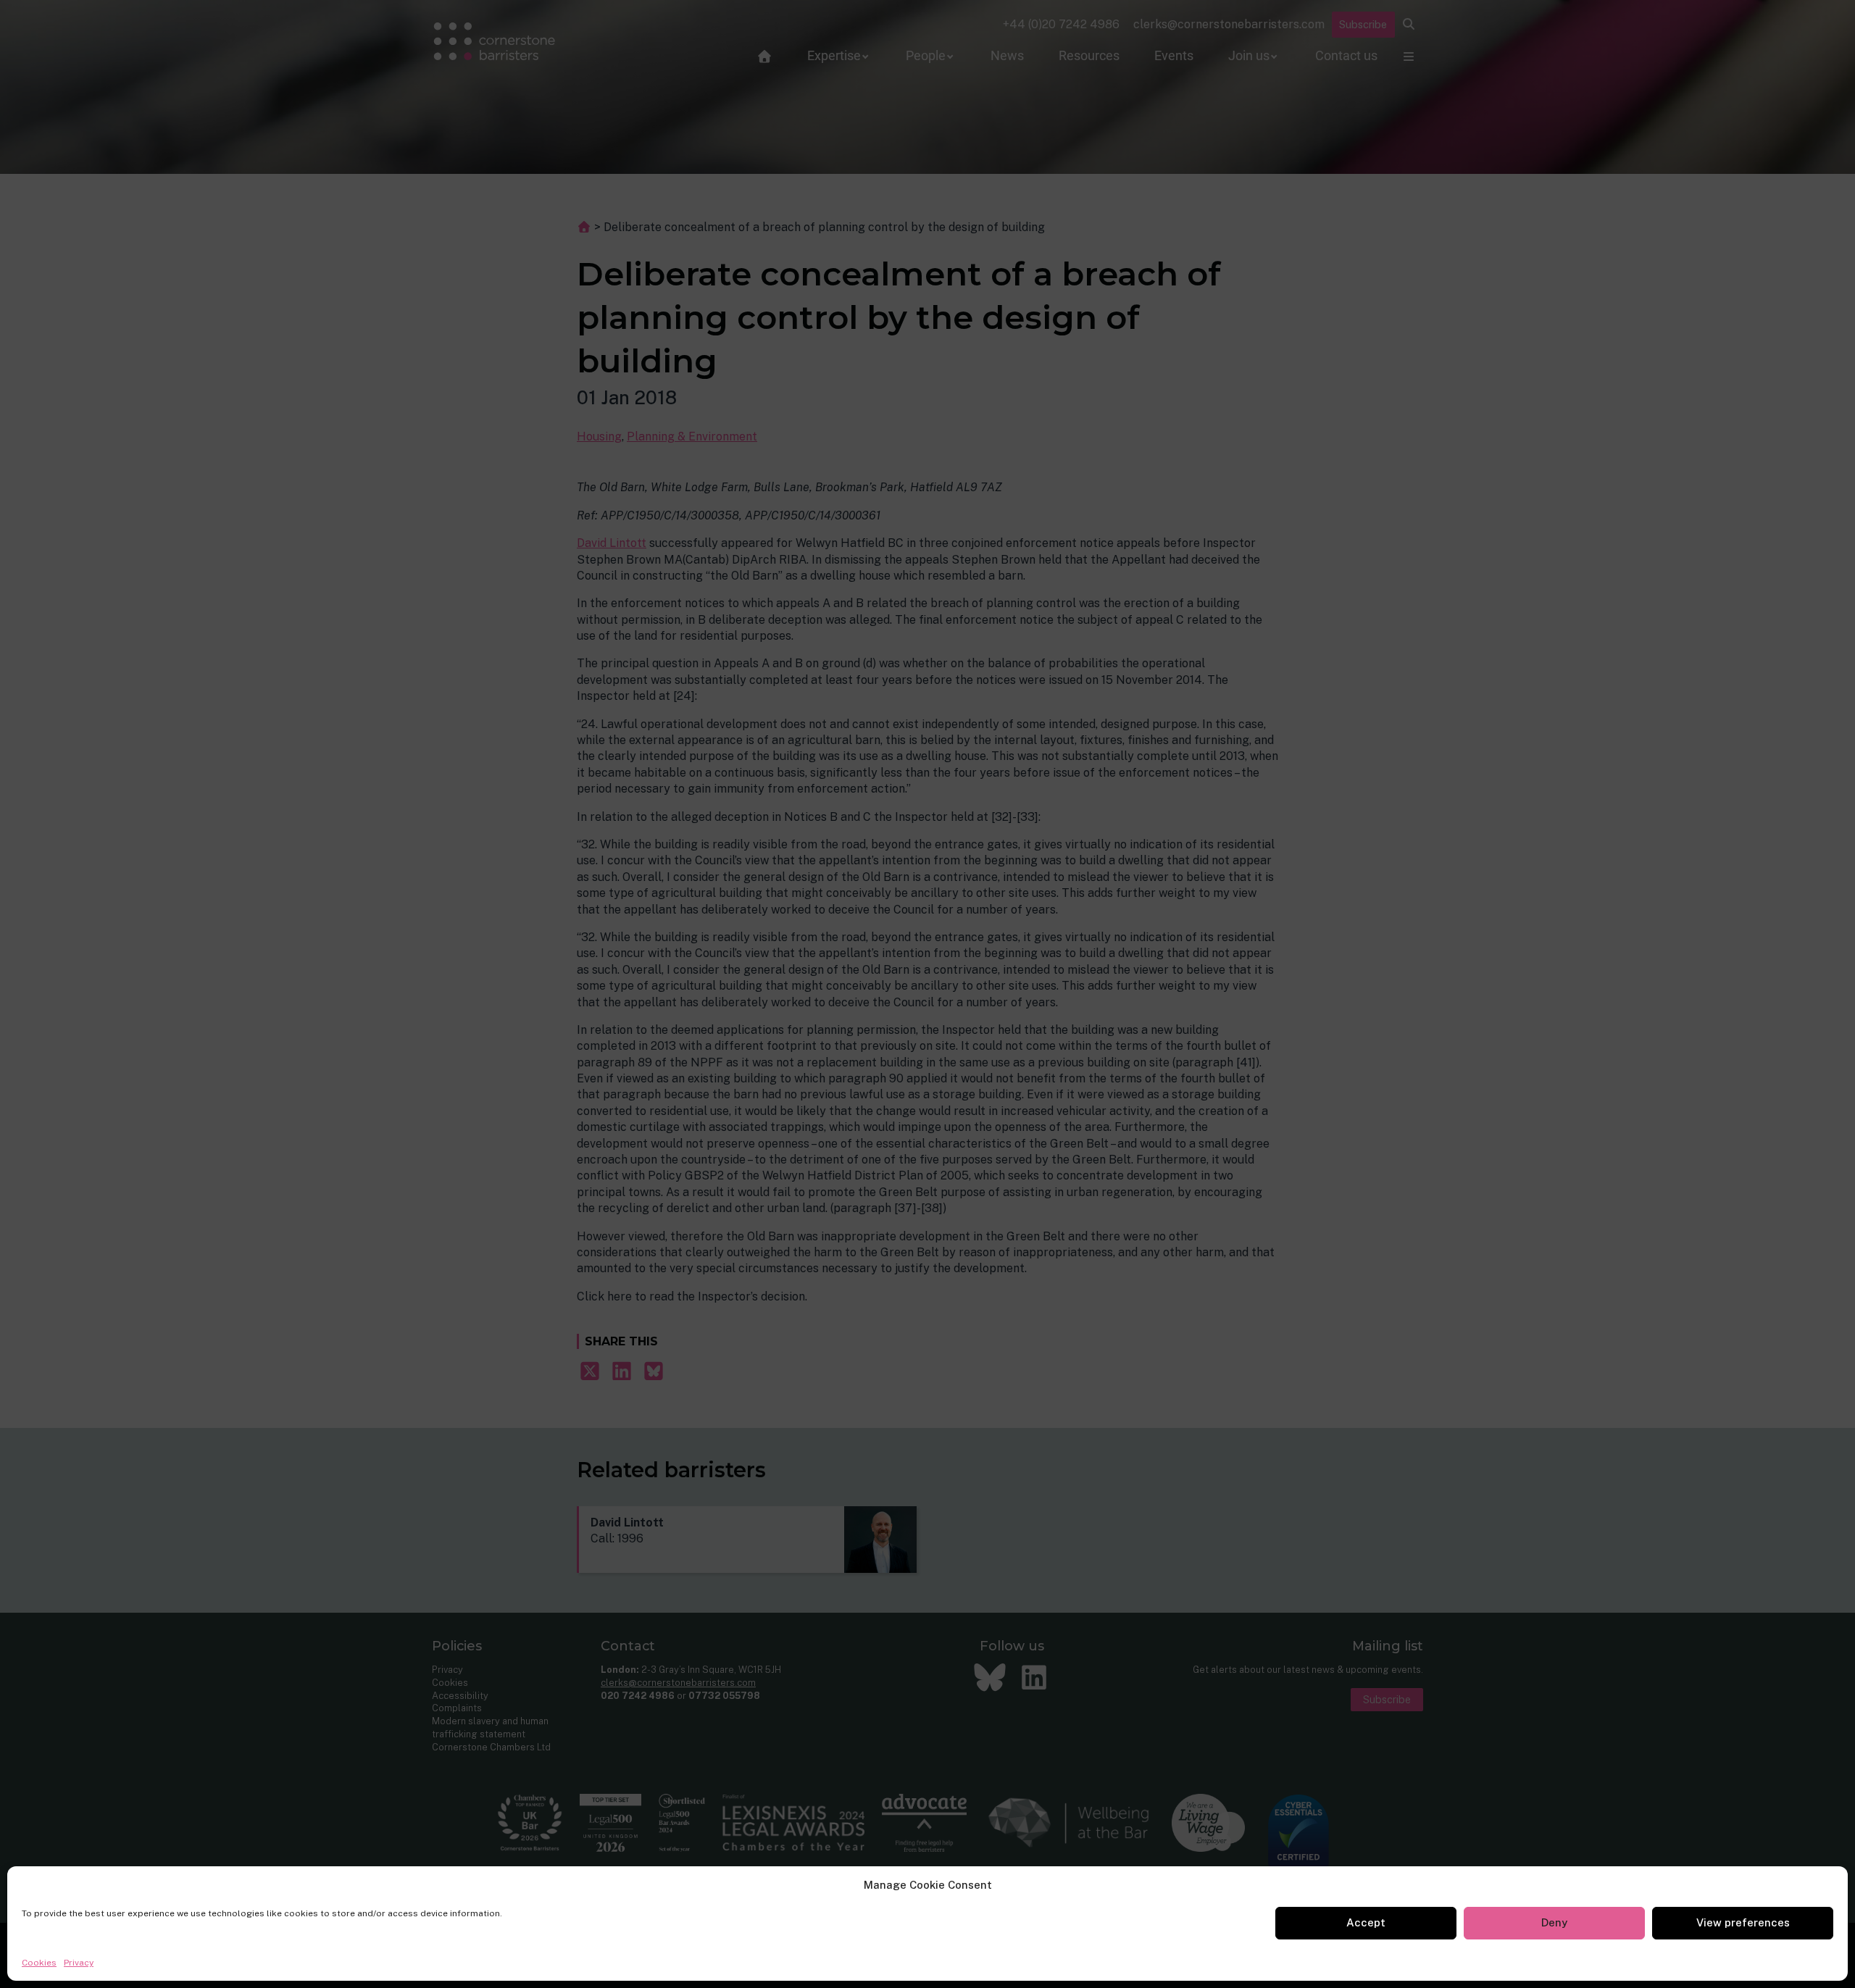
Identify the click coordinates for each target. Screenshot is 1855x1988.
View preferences (1743, 1922)
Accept (1366, 1922)
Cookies (39, 1963)
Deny (1554, 1922)
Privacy (79, 1963)
